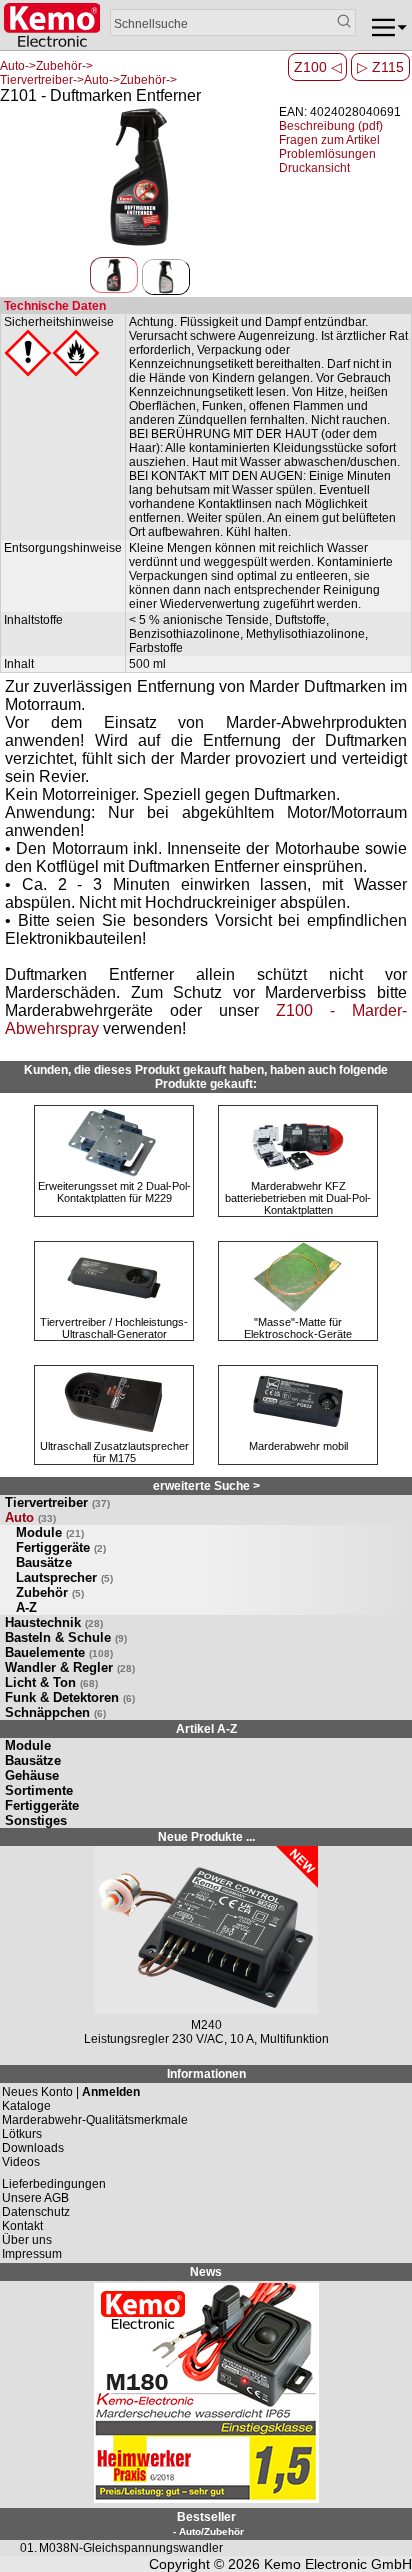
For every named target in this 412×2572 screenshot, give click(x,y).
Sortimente (39, 1790)
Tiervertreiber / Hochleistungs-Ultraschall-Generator (114, 1328)
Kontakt (22, 2226)
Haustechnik (54, 1622)
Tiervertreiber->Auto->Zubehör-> (88, 80)
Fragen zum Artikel (329, 140)
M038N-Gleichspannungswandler (131, 2548)
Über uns (27, 2240)
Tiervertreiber (57, 1502)
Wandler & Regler (70, 1667)
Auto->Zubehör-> (46, 66)
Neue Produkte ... (206, 1837)
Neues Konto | (71, 2092)
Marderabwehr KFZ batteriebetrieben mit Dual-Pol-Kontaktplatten (298, 1198)
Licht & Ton (51, 1682)
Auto (30, 1517)
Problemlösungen (327, 154)
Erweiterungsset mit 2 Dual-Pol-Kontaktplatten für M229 (114, 1192)
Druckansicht (314, 168)
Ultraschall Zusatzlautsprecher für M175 (114, 1452)
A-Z (26, 1607)
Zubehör (50, 1592)
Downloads (33, 2148)
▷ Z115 (380, 67)
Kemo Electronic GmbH (338, 2564)
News (206, 2272)
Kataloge (26, 2106)
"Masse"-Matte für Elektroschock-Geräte (298, 1328)
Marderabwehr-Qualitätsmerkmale (95, 2120)
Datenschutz (36, 2212)
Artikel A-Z (206, 1729)
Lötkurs (22, 2134)
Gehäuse (32, 1775)
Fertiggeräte (61, 1547)
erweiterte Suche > (206, 1486)
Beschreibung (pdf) (331, 126)
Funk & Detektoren (70, 1697)
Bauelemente (59, 1652)
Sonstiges (36, 1820)
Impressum (32, 2254)
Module (50, 1532)
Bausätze (44, 1562)
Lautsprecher (64, 1577)
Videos (21, 2162)
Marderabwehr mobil (298, 1446)
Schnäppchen (55, 1712)
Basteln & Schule (66, 1637)
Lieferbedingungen (54, 2184)
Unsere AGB (35, 2198)
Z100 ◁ (318, 67)
